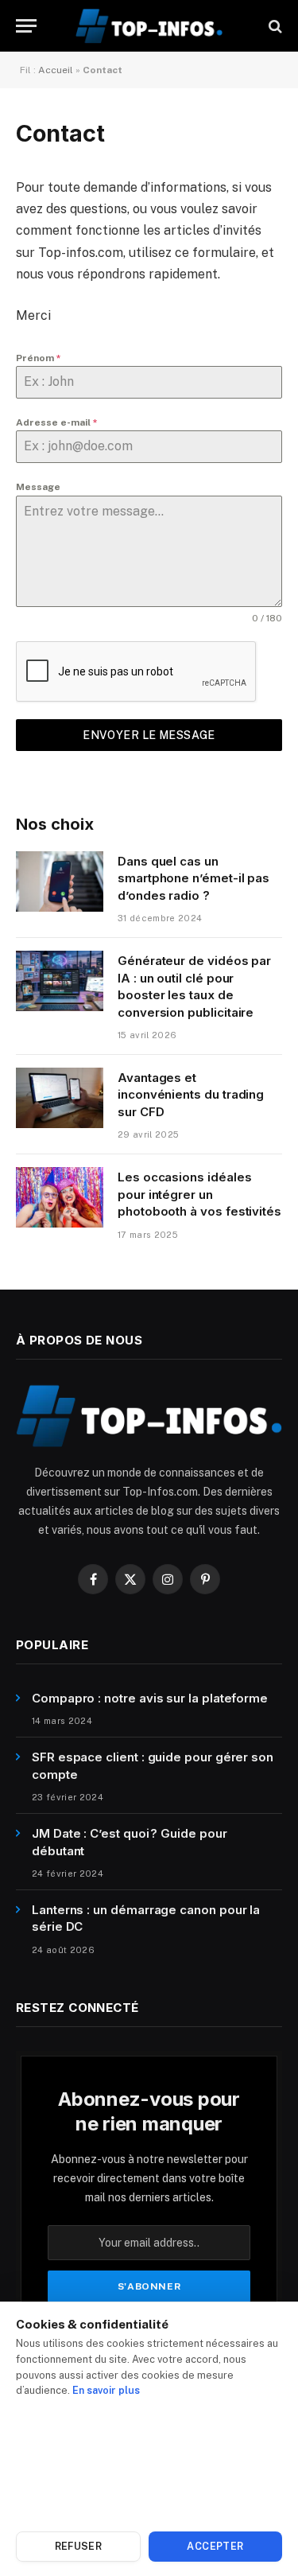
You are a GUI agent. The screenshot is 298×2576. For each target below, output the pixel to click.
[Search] (274, 26)
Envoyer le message (149, 735)
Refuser (79, 2546)
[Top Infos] (149, 26)
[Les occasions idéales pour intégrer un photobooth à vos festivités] (60, 1197)
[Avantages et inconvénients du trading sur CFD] (60, 1098)
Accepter (215, 2546)
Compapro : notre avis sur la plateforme (150, 1698)
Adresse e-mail (57, 422)
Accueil (56, 70)
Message (38, 487)
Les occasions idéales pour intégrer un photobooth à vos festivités (199, 1194)
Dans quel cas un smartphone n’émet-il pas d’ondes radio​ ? (194, 878)
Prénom (39, 358)
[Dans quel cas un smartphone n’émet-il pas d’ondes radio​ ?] (60, 881)
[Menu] (26, 26)
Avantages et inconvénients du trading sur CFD (191, 1095)
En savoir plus (106, 2390)
